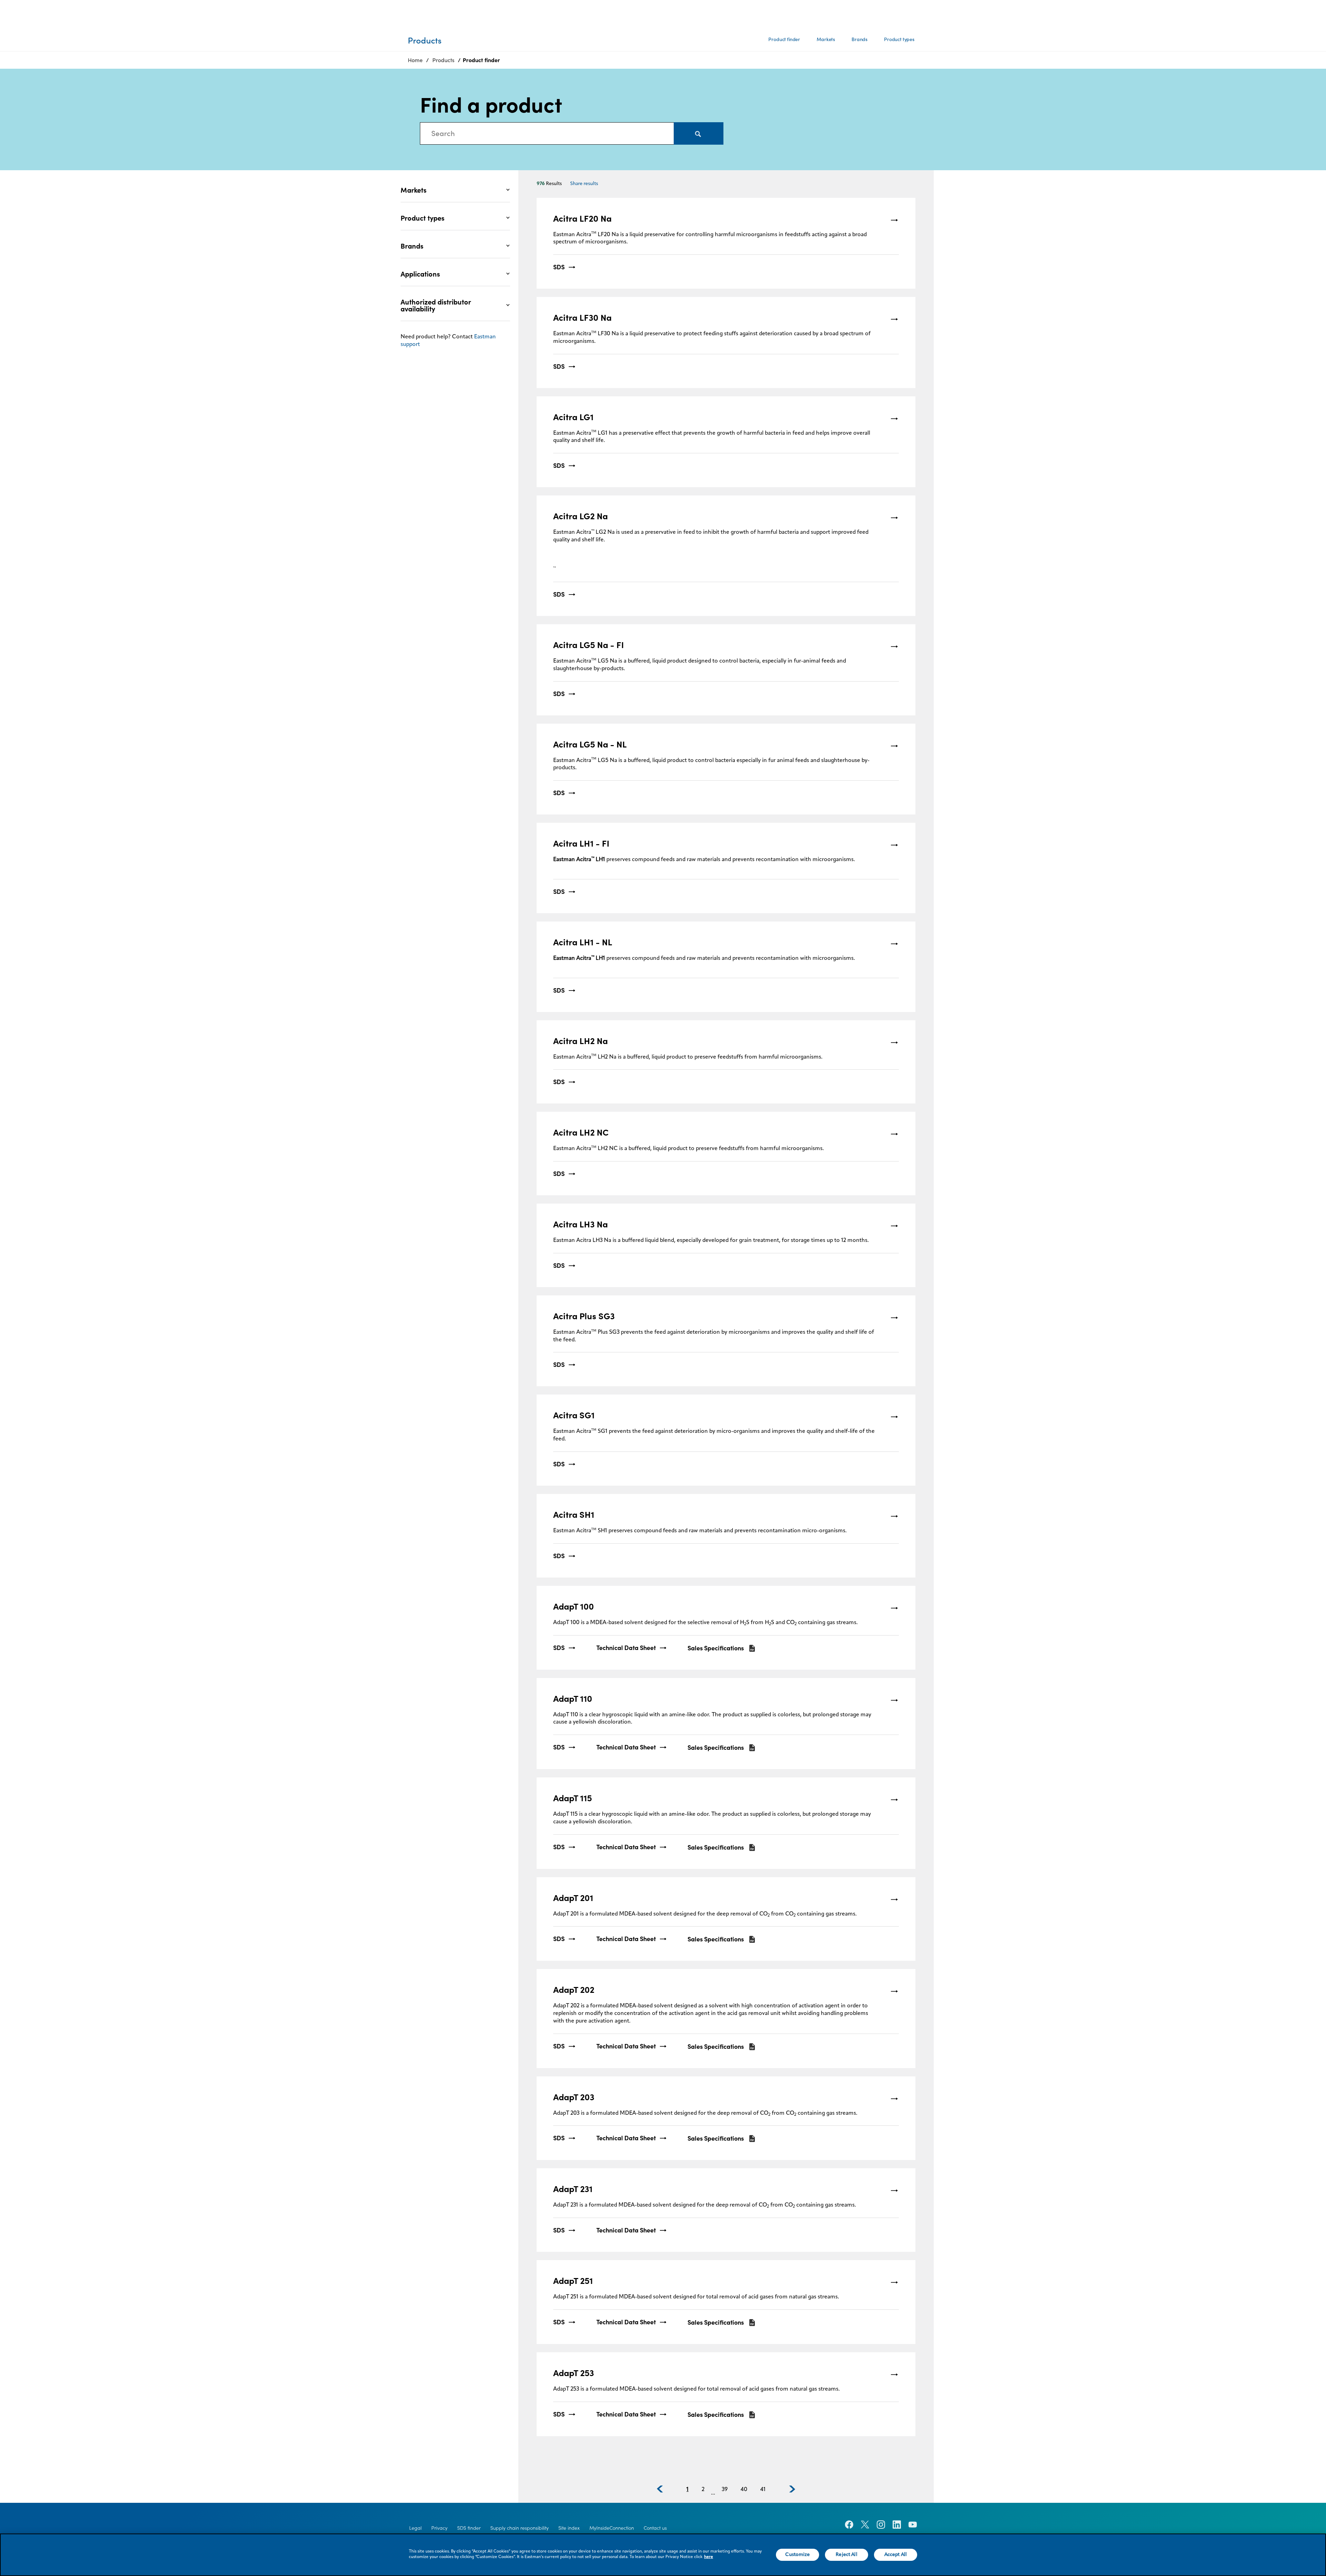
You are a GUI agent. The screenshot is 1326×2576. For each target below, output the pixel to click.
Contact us (655, 2528)
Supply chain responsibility (520, 2528)
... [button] (713, 2493)
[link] (726, 243)
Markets (826, 39)
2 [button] (703, 2490)
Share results (584, 184)
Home (415, 60)
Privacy (439, 2528)
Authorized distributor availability (436, 306)
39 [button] (725, 2490)
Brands (859, 39)
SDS (559, 267)
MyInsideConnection (612, 2528)
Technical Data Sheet (626, 1648)
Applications (420, 274)
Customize (797, 2555)
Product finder (784, 39)
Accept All (896, 2555)
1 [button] (688, 2490)
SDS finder (469, 2528)
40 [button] (744, 2490)
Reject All (846, 2555)
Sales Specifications (716, 1648)
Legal (415, 2528)
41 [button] (763, 2490)
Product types (899, 39)
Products (443, 60)
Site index (569, 2528)
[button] (660, 2489)
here (709, 2557)
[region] (663, 2555)
